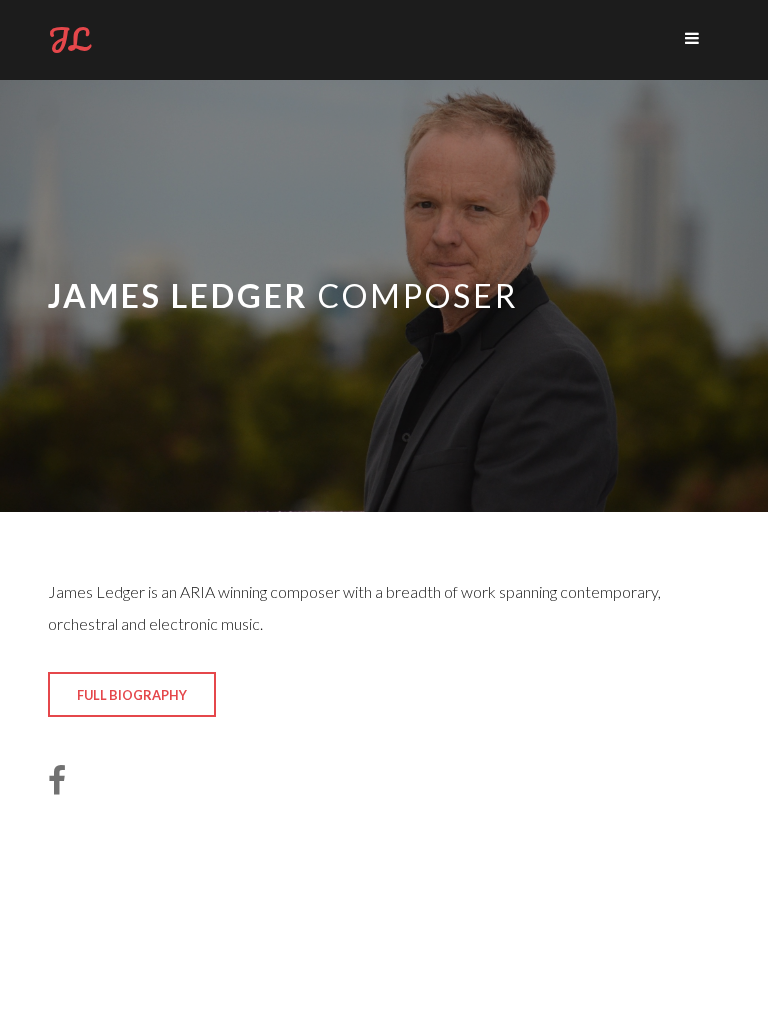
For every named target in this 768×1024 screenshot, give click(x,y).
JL (68, 39)
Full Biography (132, 695)
